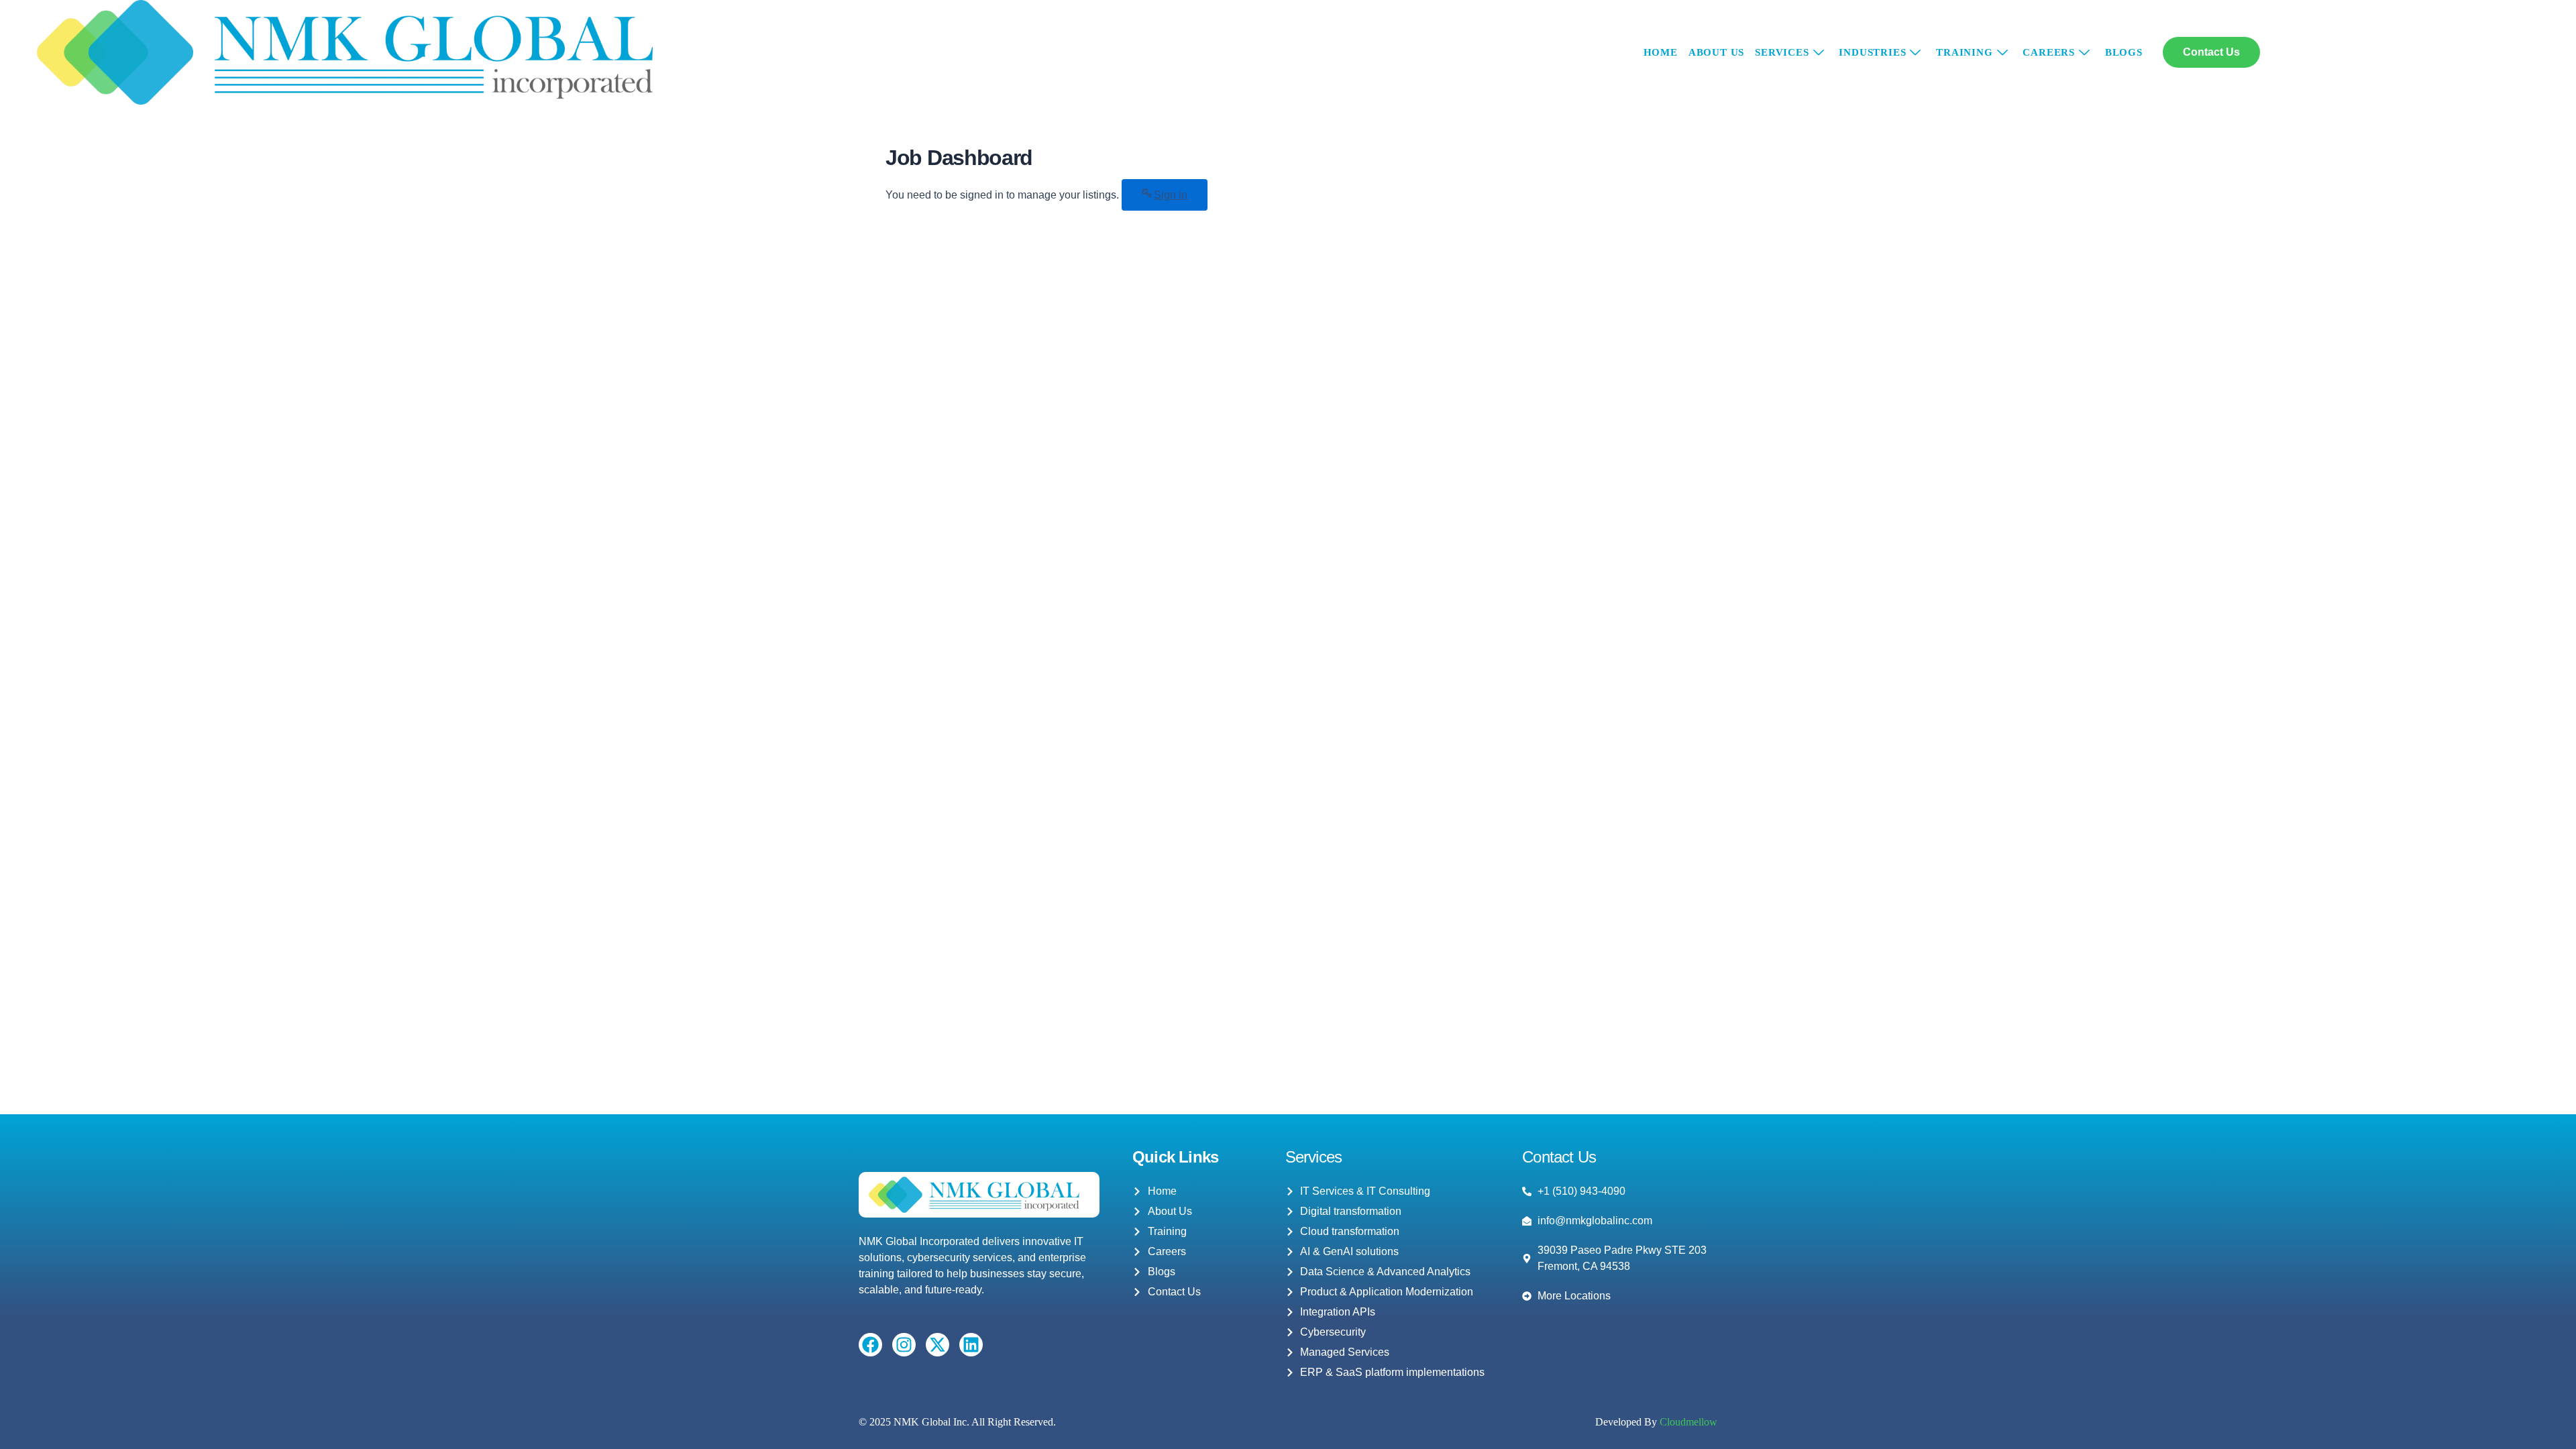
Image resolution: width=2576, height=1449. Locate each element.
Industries (1872, 52)
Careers (2049, 52)
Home (1661, 52)
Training (1964, 52)
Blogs (2124, 52)
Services (1782, 52)
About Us (1716, 52)
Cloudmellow (1687, 1422)
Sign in (1171, 195)
